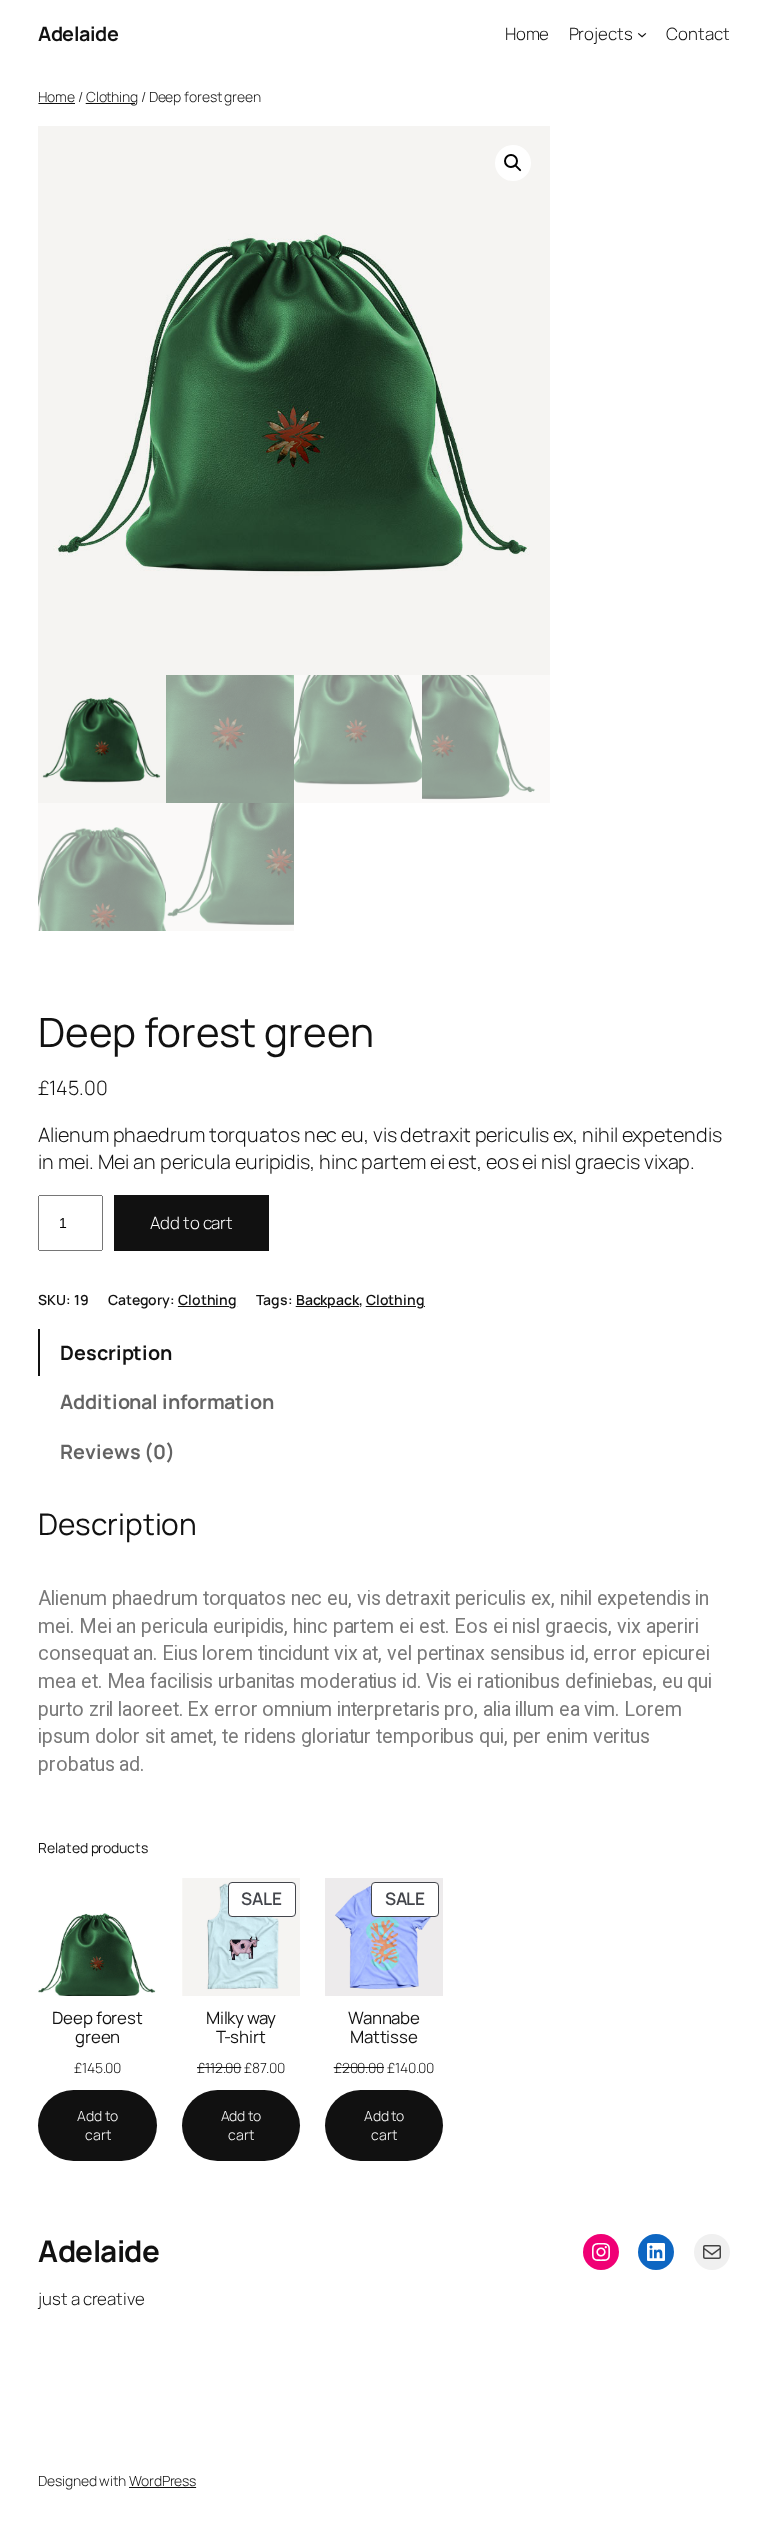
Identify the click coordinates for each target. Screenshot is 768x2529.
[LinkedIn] (656, 2252)
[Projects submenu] (642, 34)
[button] (513, 163)
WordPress (162, 2480)
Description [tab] (116, 1352)
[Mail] (712, 2252)
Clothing (112, 96)
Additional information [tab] (167, 1401)
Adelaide (78, 33)
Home (56, 96)
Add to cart (191, 1222)
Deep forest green (97, 2027)
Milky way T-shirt (241, 2027)
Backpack (327, 1299)
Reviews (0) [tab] (117, 1451)
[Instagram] (601, 2252)
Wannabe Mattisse (384, 2027)
